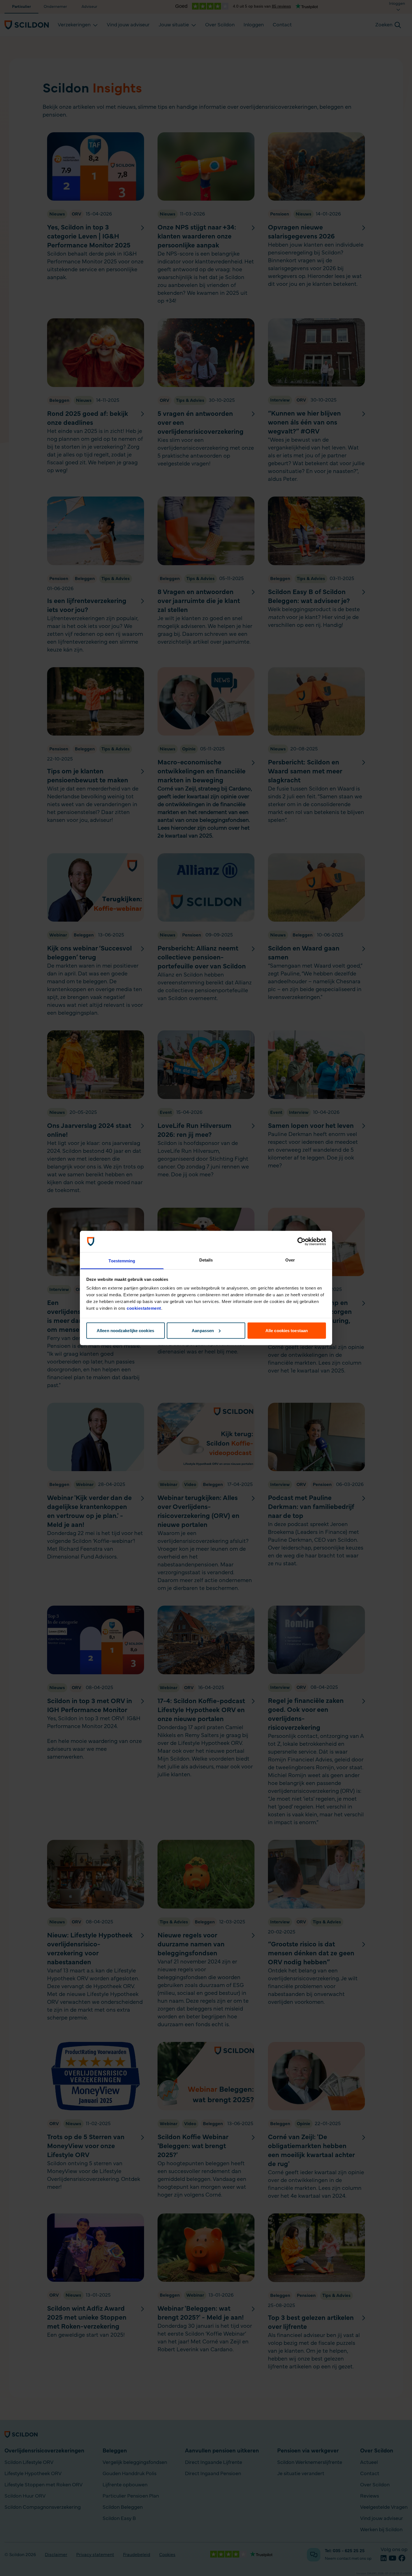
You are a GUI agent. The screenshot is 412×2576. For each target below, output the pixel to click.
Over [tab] (290, 1260)
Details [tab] (206, 1260)
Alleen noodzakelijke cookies (125, 1330)
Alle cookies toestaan (287, 1330)
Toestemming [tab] (122, 1261)
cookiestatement (144, 1308)
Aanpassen (203, 1330)
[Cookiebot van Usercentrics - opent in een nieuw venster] (301, 1242)
